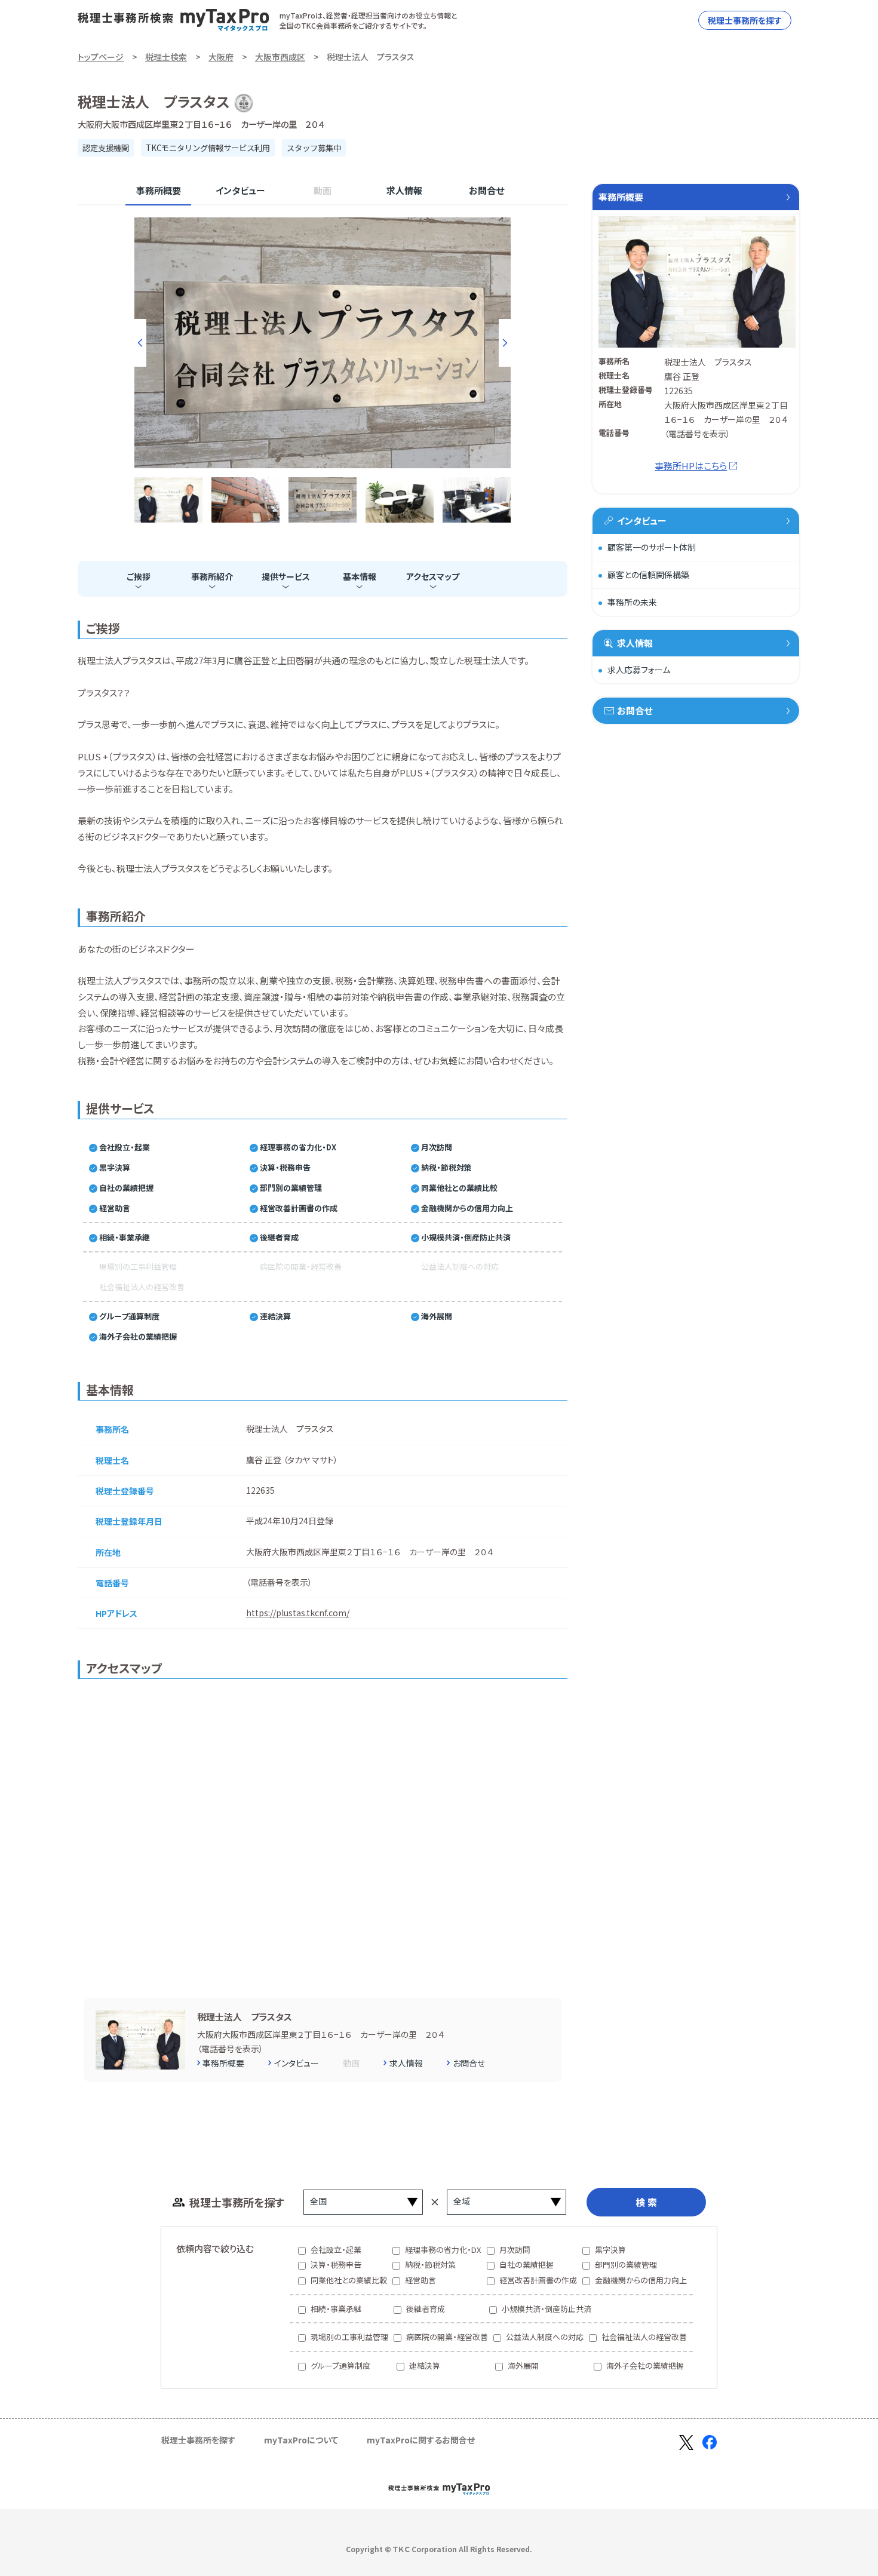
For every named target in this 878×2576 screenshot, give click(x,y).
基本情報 (360, 576)
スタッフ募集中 (314, 148)
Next (505, 343)
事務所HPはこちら (691, 466)
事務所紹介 (212, 576)
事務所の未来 (632, 602)
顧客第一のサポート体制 (652, 547)
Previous (140, 343)
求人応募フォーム (639, 670)
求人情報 (404, 190)
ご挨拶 (139, 576)
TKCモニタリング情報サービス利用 (208, 148)
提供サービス (286, 576)
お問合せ (486, 190)
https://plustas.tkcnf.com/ (298, 1613)
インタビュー (240, 190)
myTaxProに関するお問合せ (421, 2440)
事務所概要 (159, 190)
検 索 (646, 2202)
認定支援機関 (106, 148)
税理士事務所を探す (745, 20)
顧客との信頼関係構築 (648, 575)
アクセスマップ (433, 576)
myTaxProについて (301, 2440)
